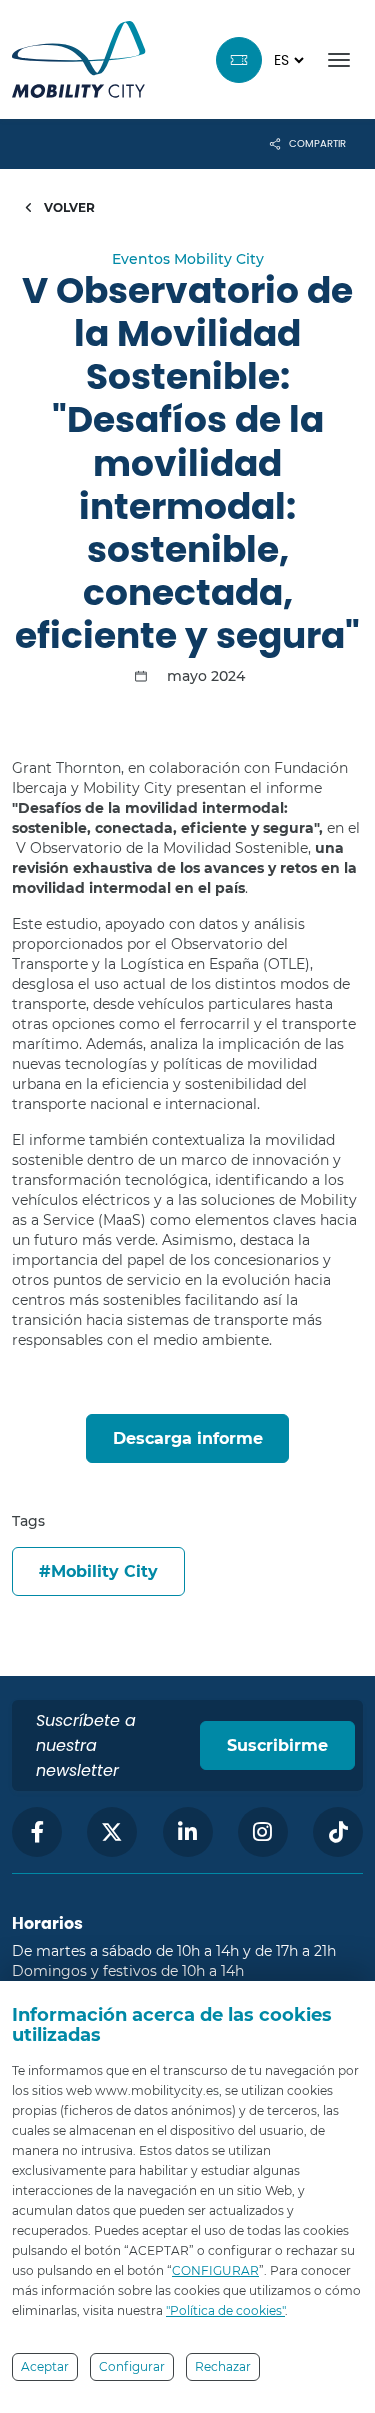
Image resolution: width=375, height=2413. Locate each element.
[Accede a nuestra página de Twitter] (112, 1832)
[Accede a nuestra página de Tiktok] (338, 1832)
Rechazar (223, 2366)
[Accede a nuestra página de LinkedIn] (188, 1832)
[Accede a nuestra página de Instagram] (263, 1832)
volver (68, 207)
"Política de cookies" (225, 2310)
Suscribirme (277, 1745)
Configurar (132, 2366)
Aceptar (45, 2366)
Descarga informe (188, 1438)
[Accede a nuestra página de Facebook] (37, 1832)
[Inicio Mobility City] (79, 59)
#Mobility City (98, 1571)
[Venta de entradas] (239, 60)
